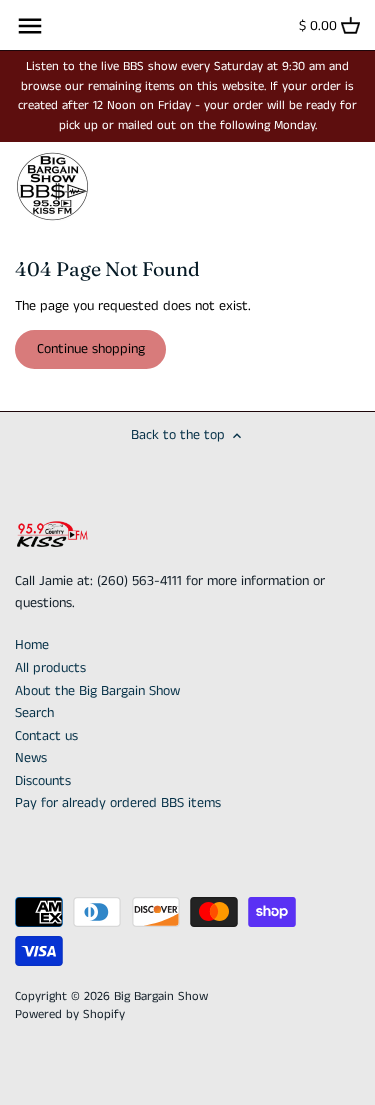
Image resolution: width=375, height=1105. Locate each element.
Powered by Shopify (70, 1014)
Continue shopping (91, 349)
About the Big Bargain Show (97, 691)
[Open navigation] (30, 26)
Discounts (43, 781)
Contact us (46, 736)
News (31, 758)
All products (50, 668)
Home (32, 645)
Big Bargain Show (161, 996)
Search (34, 713)
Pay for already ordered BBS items (118, 803)
